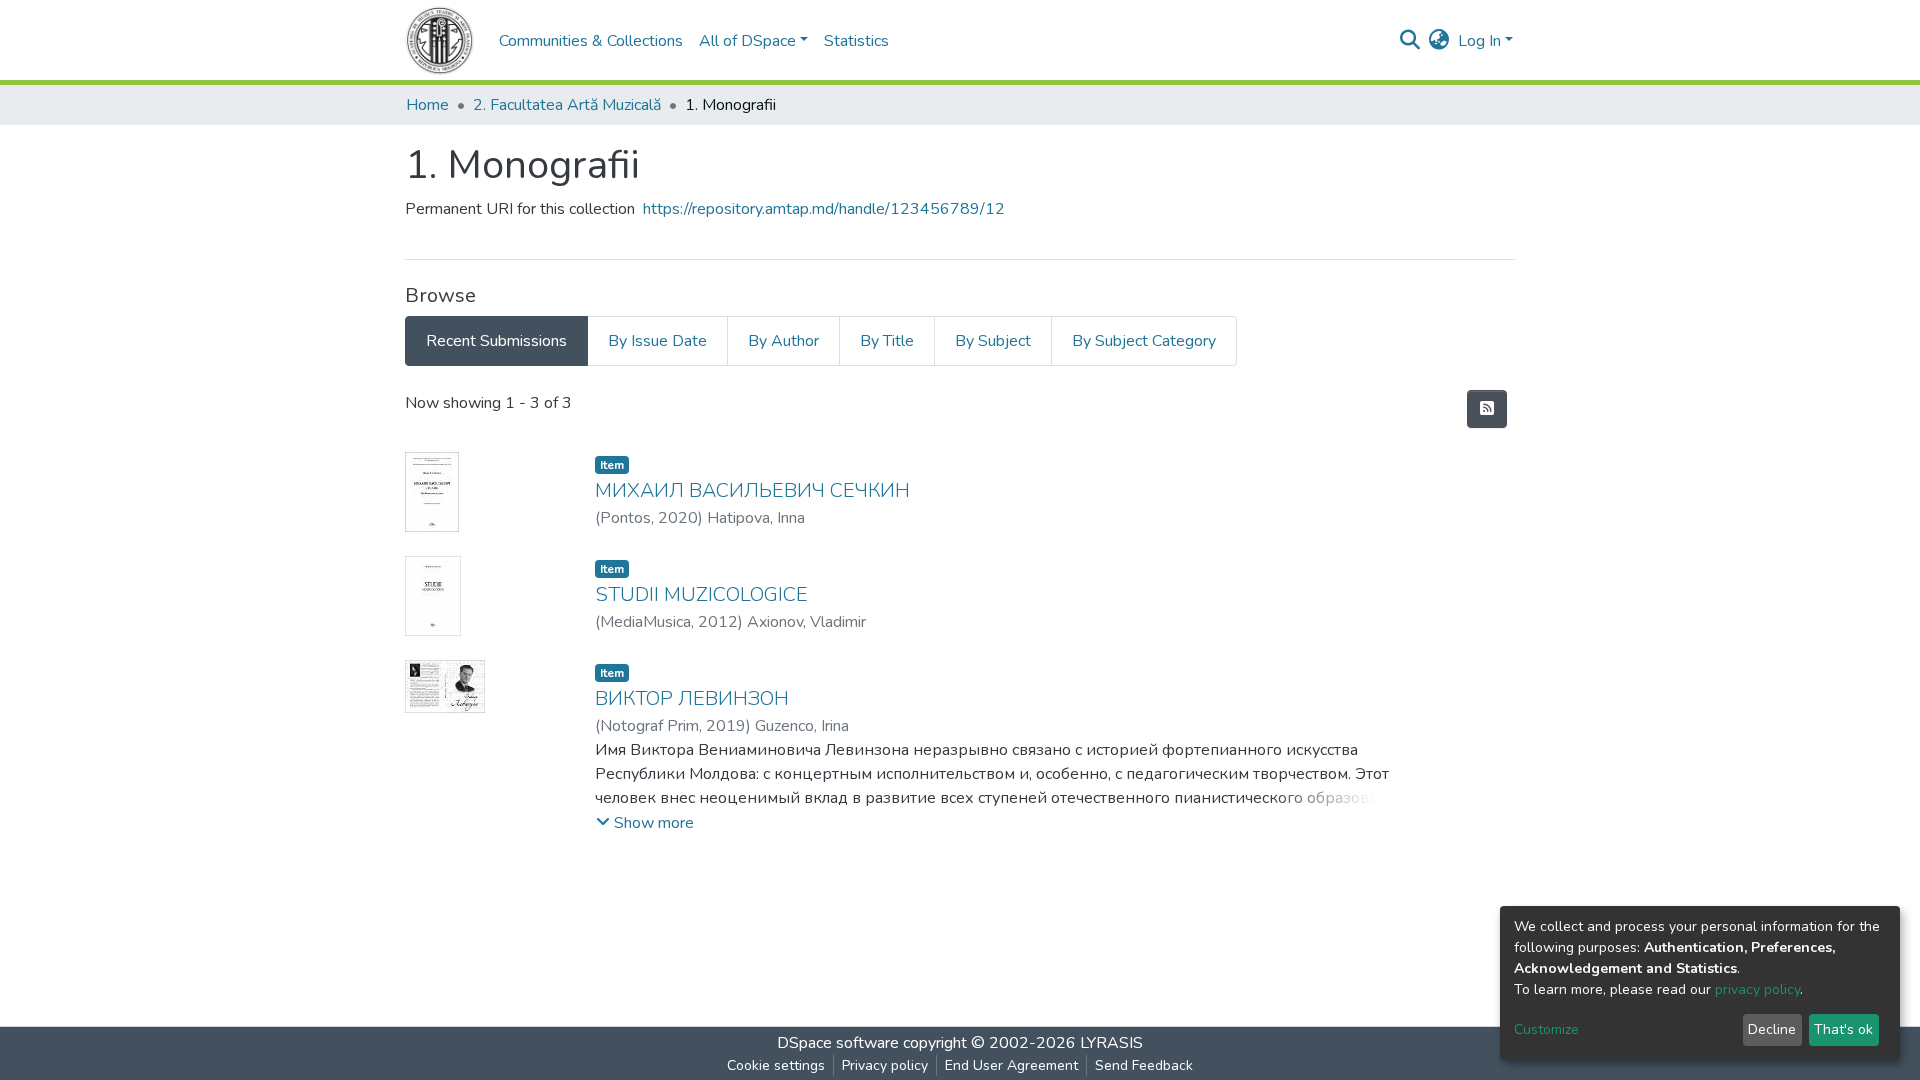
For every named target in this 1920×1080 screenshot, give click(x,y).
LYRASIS (1111, 1043)
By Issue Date (657, 341)
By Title (887, 341)
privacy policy (1757, 989)
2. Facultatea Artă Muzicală (567, 105)
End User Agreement (1011, 1065)
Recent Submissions (496, 341)
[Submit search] (1410, 41)
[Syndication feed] (1487, 409)
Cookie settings (776, 1065)
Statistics (856, 41)
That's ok (1843, 1029)
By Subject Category (1144, 341)
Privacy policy (885, 1065)
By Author (783, 341)
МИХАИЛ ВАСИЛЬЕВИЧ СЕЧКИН (752, 490)
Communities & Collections (591, 41)
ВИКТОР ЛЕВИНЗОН (692, 698)
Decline (1772, 1029)
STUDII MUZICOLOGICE (701, 594)
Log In (1479, 41)
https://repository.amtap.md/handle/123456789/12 (824, 209)
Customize (1546, 1029)
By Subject (993, 341)
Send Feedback (1144, 1065)
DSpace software (838, 1043)
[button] (1439, 41)
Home (427, 105)
